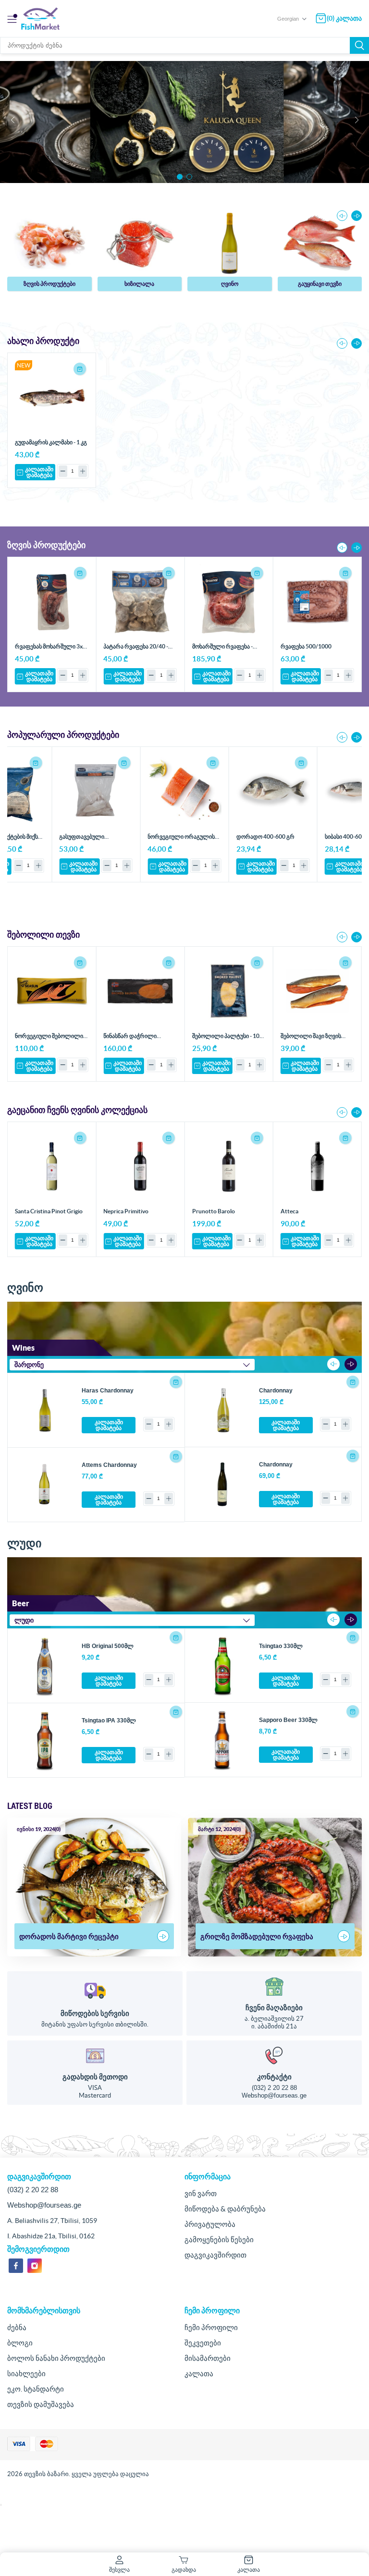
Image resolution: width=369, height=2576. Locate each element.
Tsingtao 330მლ (281, 1646)
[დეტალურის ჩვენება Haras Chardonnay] (45, 1410)
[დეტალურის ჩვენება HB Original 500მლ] (45, 1666)
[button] (180, 177)
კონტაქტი (274, 2077)
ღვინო (139, 284)
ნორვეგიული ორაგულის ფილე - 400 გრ (181, 840)
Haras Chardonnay (108, 1391)
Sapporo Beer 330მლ (288, 1720)
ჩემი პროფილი (211, 2327)
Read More (163, 1936)
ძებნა (359, 45)
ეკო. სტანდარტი (36, 2389)
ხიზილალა (49, 284)
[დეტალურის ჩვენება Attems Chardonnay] (45, 1485)
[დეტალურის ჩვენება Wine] (140, 243)
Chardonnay (276, 1391)
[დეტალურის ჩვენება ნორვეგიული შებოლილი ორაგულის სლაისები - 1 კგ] (52, 991)
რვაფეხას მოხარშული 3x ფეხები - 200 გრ (49, 650)
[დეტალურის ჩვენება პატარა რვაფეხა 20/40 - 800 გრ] (140, 601)
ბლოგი (20, 2343)
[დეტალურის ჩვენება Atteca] (317, 1166)
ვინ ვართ (201, 2193)
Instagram (35, 2266)
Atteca (289, 1211)
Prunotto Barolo (214, 1211)
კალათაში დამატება (39, 472)
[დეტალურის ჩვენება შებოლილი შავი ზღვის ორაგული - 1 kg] (317, 991)
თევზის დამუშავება (41, 2404)
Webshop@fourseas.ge (274, 2095)
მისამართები (208, 2358)
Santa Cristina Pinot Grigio (49, 1211)
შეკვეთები (203, 2343)
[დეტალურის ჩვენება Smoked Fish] (320, 243)
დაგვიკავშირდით (215, 2255)
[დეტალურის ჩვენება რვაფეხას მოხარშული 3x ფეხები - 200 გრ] (52, 601)
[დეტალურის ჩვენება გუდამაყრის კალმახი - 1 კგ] (52, 397)
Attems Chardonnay (109, 1465)
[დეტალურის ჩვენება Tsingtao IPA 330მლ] (45, 1740)
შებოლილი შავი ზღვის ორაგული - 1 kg (311, 1039)
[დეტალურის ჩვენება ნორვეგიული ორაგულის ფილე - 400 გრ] (184, 791)
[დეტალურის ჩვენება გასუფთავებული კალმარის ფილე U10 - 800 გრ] (96, 791)
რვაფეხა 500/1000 (306, 646)
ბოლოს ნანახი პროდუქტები (56, 2358)
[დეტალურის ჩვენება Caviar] (49, 243)
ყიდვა (80, 369)
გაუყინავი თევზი (229, 284)
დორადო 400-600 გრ (265, 836)
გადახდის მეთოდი (95, 2077)
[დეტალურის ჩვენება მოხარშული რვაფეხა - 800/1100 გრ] (229, 601)
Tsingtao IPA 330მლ (109, 1721)
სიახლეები (26, 2374)
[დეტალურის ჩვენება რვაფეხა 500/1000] (317, 601)
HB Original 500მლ (108, 1646)
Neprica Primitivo (126, 1211)
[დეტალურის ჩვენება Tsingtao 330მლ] (222, 1666)
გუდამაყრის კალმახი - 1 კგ (51, 442)
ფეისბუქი (16, 2266)
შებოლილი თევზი (320, 284)
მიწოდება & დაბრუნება (225, 2209)
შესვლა (119, 2570)
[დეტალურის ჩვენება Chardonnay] (222, 1410)
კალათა (199, 2374)
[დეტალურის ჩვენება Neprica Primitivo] (140, 1166)
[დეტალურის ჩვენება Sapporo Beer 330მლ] (222, 1740)
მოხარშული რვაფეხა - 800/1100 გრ (222, 650)
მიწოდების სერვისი (95, 2013)
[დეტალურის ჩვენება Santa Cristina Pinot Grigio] (52, 1166)
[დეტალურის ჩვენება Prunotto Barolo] (229, 1166)
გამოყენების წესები (219, 2240)
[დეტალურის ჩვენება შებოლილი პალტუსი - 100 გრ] (229, 991)
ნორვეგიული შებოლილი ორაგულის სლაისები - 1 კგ (51, 1039)
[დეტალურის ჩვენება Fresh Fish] (230, 243)
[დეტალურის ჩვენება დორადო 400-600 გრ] (273, 791)
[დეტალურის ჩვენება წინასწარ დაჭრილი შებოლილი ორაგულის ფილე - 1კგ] (140, 991)
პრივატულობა (210, 2224)
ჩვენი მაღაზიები (274, 2008)
